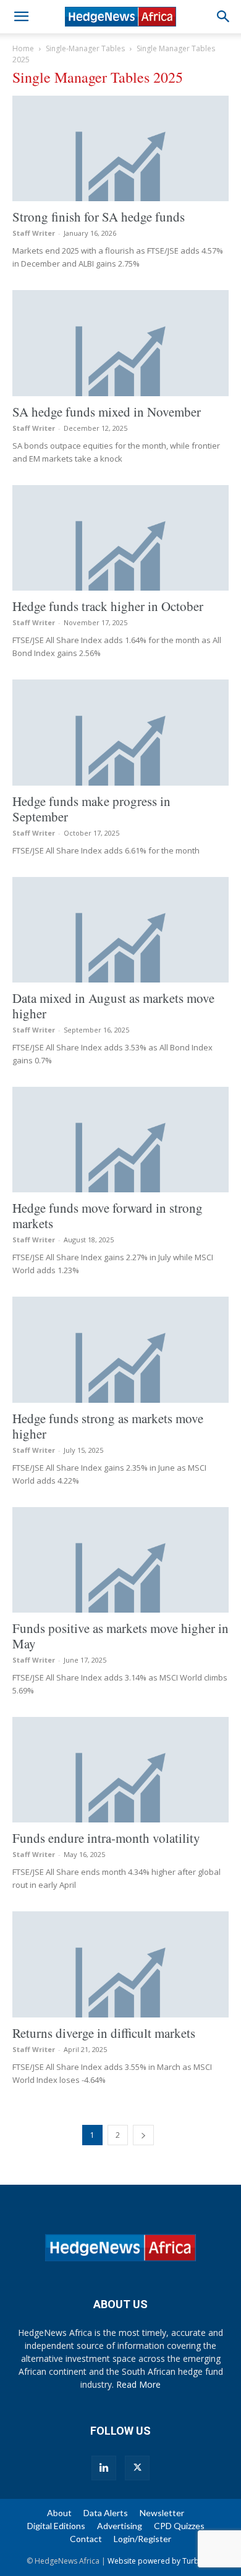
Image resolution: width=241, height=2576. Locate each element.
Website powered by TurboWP (161, 2561)
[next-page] (143, 2135)
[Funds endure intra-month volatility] (120, 1770)
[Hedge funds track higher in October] (120, 538)
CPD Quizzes (179, 2526)
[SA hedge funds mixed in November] (120, 343)
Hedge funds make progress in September (91, 809)
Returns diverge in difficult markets (104, 2033)
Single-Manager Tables (85, 48)
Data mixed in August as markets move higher (113, 1006)
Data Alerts (106, 2513)
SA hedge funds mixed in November (107, 412)
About (59, 2513)
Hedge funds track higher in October (108, 606)
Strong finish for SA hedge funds (99, 217)
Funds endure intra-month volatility (106, 1838)
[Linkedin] (104, 2468)
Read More (138, 2384)
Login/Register (142, 2539)
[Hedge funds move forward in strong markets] (120, 1140)
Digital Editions (56, 2526)
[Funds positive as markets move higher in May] (120, 1560)
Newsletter (162, 2513)
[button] (21, 17)
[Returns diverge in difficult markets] (120, 1964)
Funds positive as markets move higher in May (120, 1636)
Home (23, 48)
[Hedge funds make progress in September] (120, 732)
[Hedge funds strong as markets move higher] (120, 1349)
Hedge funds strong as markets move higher (108, 1426)
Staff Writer (34, 233)
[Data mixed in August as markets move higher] (120, 930)
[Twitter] (137, 2468)
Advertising (120, 2526)
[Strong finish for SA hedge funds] (120, 148)
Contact (86, 2539)
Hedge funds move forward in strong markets (108, 1215)
